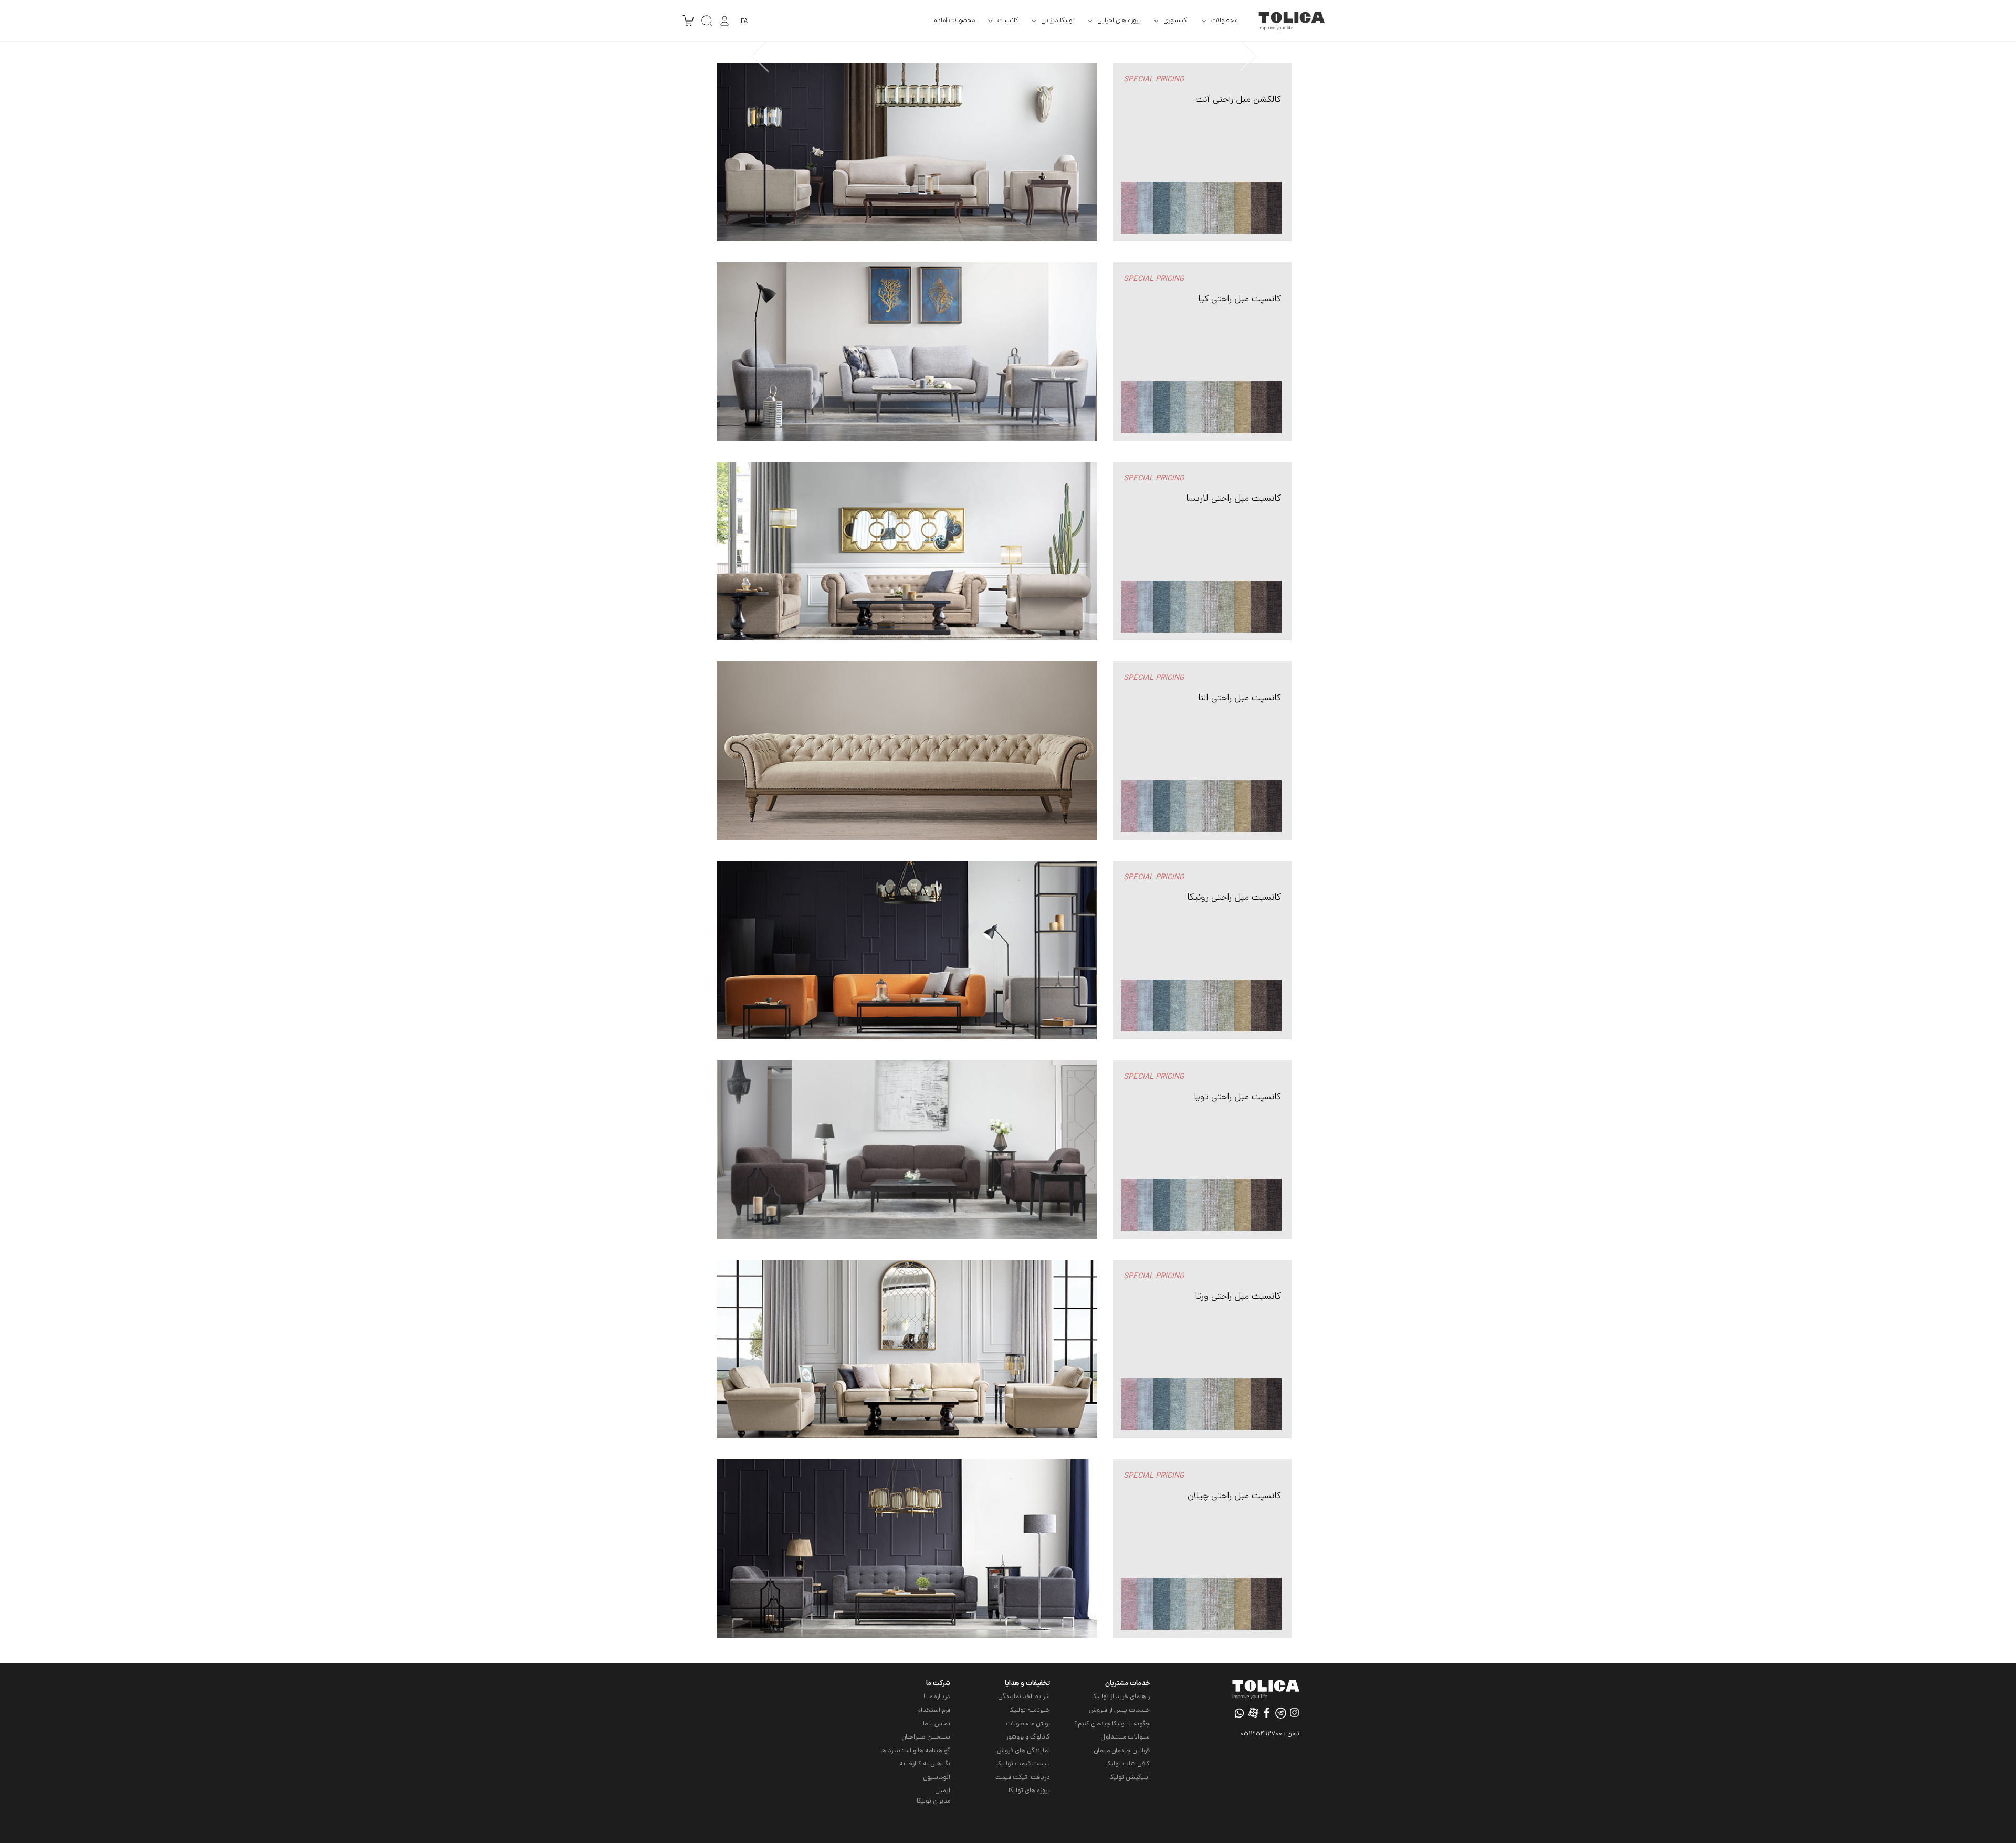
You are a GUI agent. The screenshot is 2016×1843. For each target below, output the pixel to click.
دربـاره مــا (937, 1697)
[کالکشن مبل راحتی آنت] (907, 153)
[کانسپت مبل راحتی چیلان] (907, 1549)
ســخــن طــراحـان (926, 1737)
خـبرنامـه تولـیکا (1030, 1710)
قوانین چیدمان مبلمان (1122, 1751)
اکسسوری (1176, 21)
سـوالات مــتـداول (1125, 1737)
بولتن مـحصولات (1028, 1724)
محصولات (1224, 21)
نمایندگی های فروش (1023, 1751)
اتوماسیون (937, 1778)
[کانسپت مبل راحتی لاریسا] (907, 552)
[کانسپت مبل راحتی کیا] (907, 352)
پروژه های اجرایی (1119, 21)
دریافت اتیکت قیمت (1023, 1778)
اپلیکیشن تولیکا (1130, 1778)
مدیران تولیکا (933, 1801)
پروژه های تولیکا (1029, 1791)
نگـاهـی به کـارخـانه (925, 1764)
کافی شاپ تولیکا (1128, 1764)
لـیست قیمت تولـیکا (1023, 1764)
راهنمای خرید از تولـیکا (1121, 1697)
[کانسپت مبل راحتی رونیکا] (907, 951)
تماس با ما (937, 1724)
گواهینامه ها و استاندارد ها (915, 1751)
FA (744, 21)
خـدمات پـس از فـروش (1119, 1710)
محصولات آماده (954, 21)
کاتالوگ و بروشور (1028, 1737)
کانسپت (1008, 21)
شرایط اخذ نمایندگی (1024, 1697)
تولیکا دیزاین (1058, 21)
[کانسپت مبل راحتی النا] (907, 751)
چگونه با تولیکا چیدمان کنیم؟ (1112, 1724)
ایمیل (943, 1791)
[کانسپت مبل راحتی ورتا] (907, 1350)
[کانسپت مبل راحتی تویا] (907, 1150)
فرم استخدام (934, 1710)
